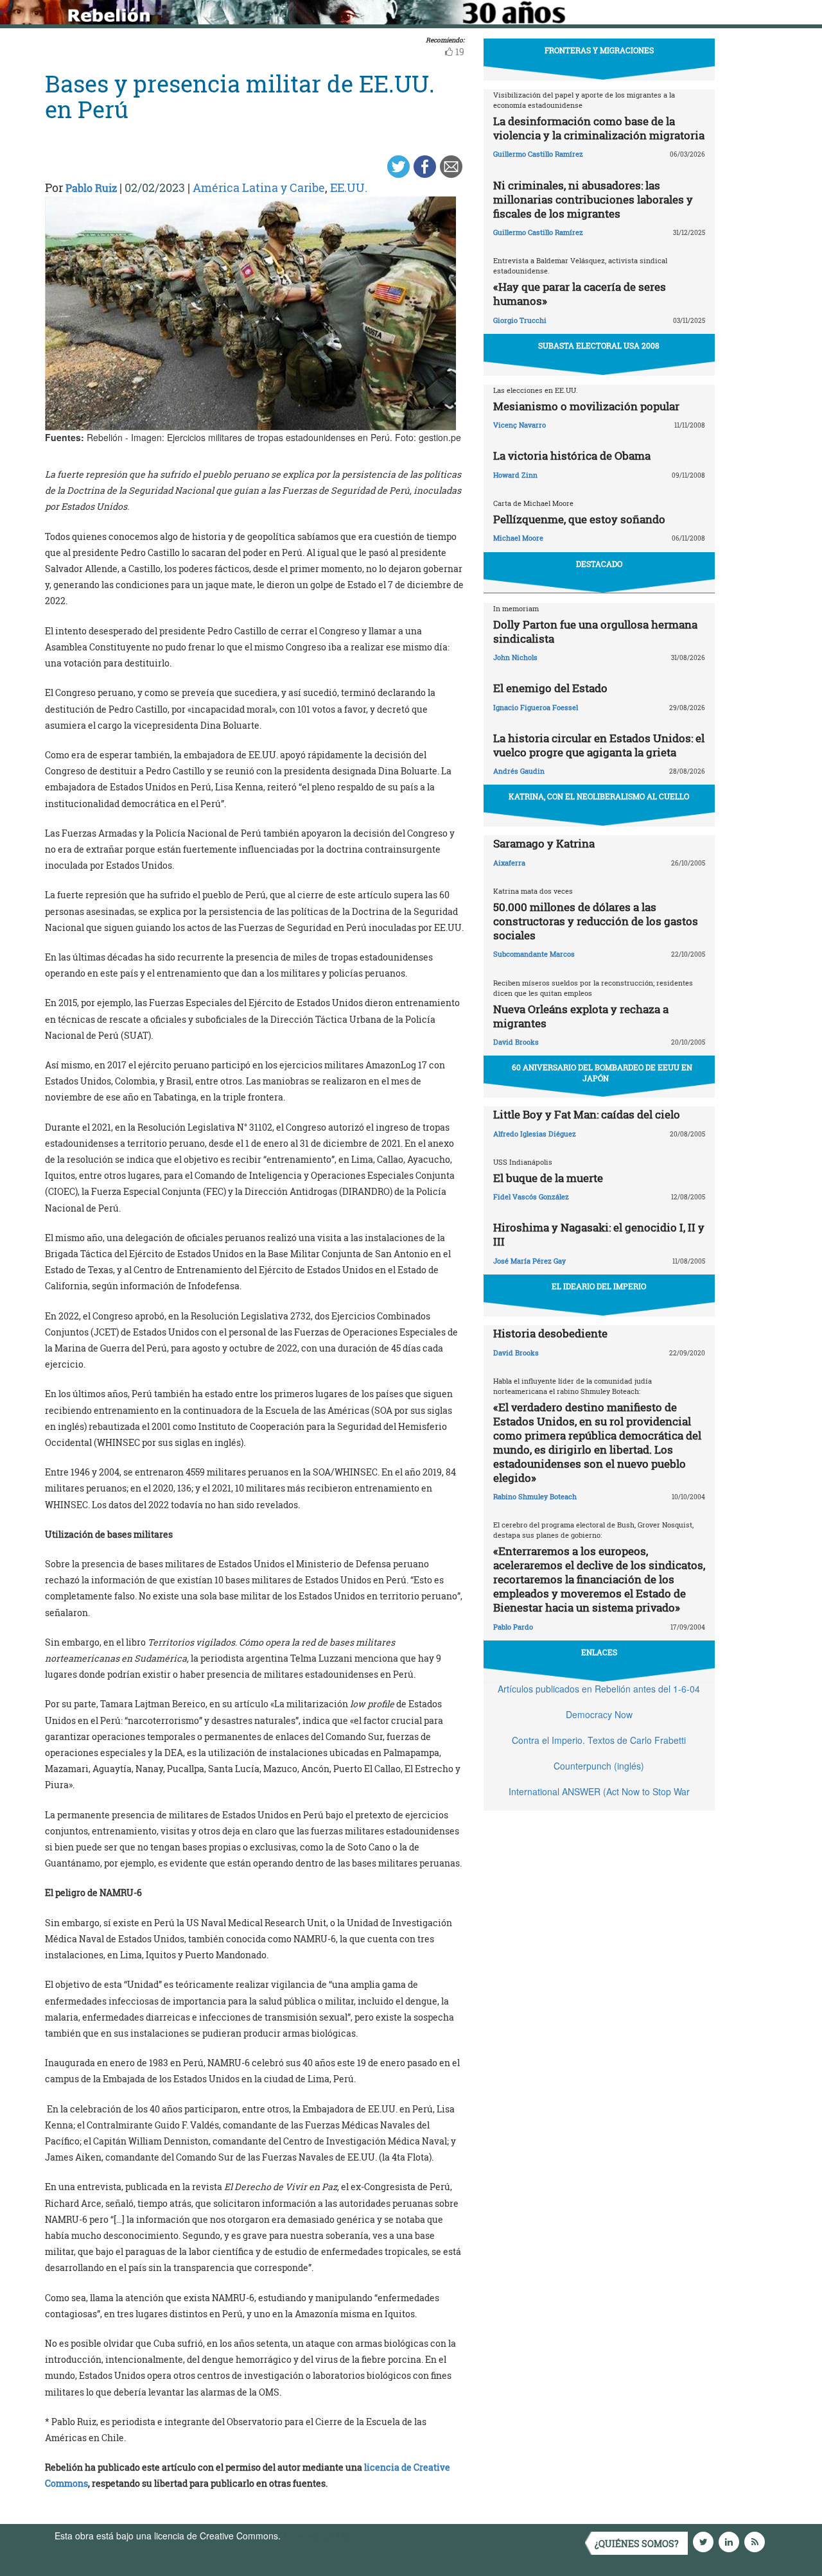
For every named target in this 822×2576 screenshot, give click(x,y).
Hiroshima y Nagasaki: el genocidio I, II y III (599, 1234)
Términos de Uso (318, 2536)
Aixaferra (509, 863)
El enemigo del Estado (550, 688)
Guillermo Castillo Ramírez (538, 154)
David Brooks (516, 1042)
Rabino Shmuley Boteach (535, 1496)
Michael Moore (518, 538)
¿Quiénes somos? (637, 2544)
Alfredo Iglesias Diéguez (535, 1134)
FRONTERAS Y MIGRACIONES (599, 50)
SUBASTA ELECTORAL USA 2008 (599, 345)
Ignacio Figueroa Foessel (536, 707)
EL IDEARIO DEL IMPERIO (599, 1286)
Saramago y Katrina (544, 843)
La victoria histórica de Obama (572, 456)
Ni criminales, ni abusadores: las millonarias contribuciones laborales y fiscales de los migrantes (593, 199)
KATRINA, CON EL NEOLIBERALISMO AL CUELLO (599, 796)
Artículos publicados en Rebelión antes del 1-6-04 (599, 1689)
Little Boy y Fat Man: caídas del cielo (587, 1114)
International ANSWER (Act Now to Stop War (599, 1791)
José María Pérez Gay (529, 1261)
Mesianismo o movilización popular (586, 406)
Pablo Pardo (513, 1627)
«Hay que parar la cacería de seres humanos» (580, 294)
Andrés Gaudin (519, 771)
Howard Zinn (515, 475)
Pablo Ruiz (91, 188)
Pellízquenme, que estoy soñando (579, 519)
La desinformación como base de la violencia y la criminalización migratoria (599, 128)
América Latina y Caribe (259, 187)
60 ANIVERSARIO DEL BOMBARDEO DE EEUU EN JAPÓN (602, 1073)
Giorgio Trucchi (520, 320)
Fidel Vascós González (531, 1197)
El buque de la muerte (548, 1178)
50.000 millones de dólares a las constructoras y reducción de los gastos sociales (596, 921)
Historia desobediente (550, 1333)
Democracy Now (599, 1714)
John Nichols (515, 657)
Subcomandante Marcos (534, 954)
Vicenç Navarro (520, 425)
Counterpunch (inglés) (599, 1766)
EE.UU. (349, 187)
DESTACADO (599, 564)
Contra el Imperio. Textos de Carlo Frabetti (599, 1740)
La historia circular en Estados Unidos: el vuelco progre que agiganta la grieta (599, 745)
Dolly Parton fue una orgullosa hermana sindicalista (595, 631)
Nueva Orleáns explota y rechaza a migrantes (581, 1016)
